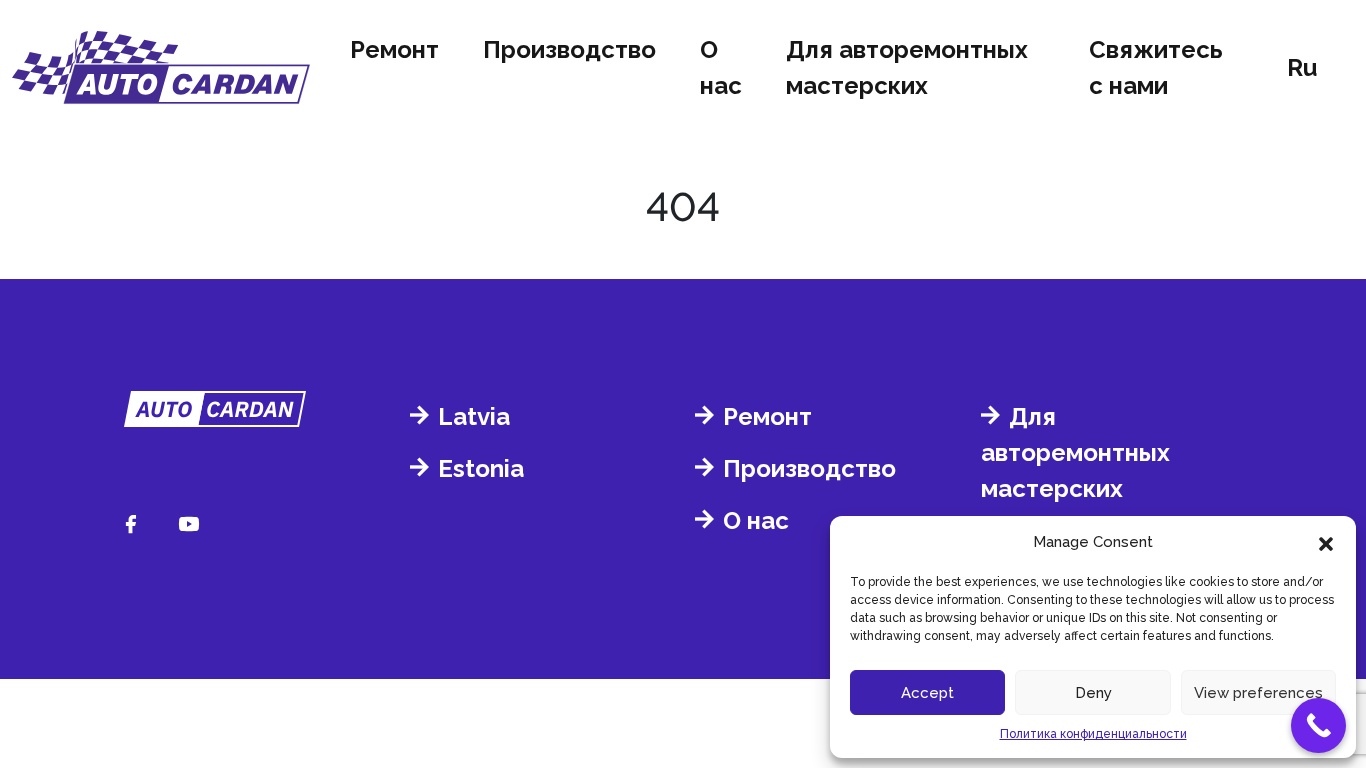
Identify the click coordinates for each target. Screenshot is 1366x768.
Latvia (474, 416)
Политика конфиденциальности (1093, 734)
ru (1302, 67)
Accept (927, 693)
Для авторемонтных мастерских (907, 67)
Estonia (481, 468)
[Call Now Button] (1318, 725)
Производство (569, 49)
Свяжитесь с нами (1156, 67)
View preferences (1258, 693)
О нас (721, 67)
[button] (1326, 542)
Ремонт (394, 49)
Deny (1093, 693)
